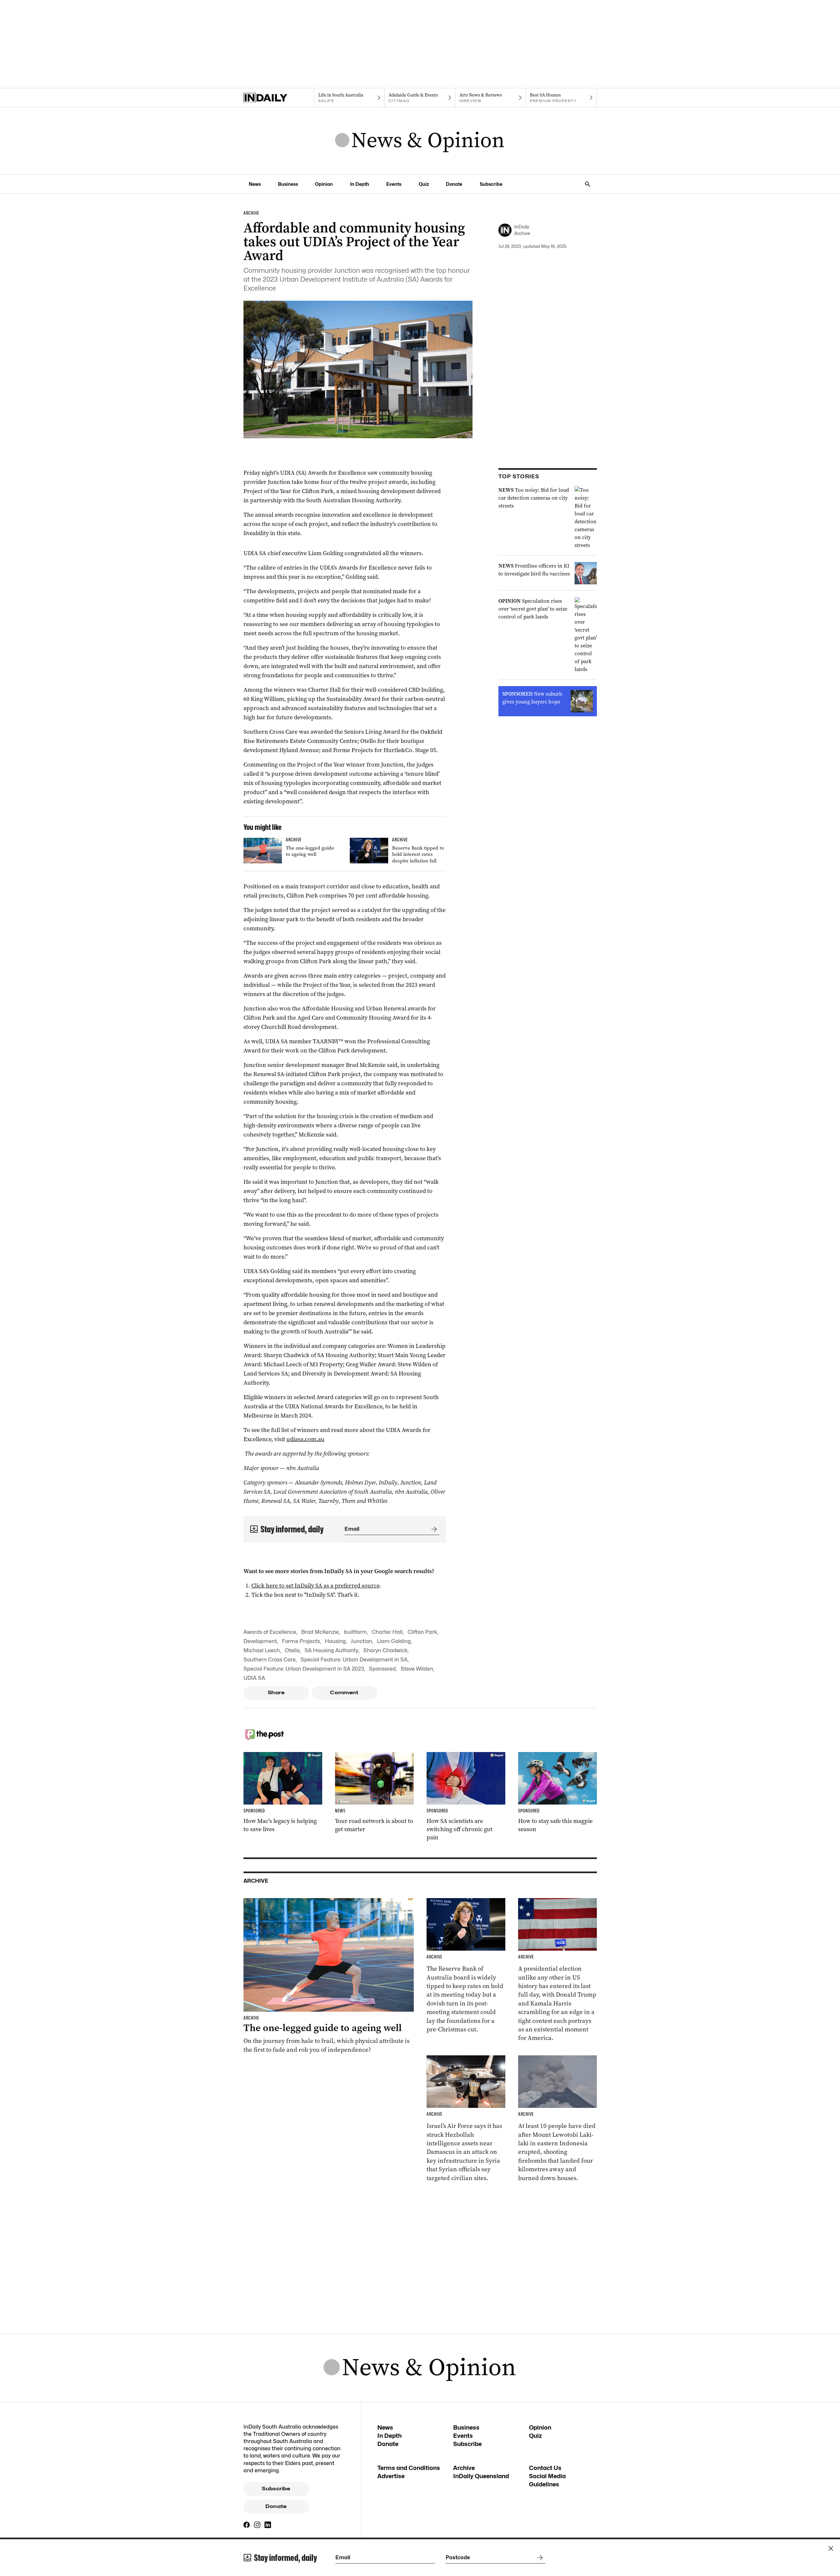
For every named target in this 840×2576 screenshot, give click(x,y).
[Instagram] (257, 2525)
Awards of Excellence (270, 1632)
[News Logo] (420, 141)
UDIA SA (254, 1678)
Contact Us (545, 2468)
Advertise (391, 2476)
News (255, 184)
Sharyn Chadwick (385, 1650)
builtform (355, 1632)
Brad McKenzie (320, 1632)
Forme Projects (301, 1641)
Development (260, 1641)
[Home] (279, 98)
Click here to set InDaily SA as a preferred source (315, 1586)
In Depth (360, 184)
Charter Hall (387, 1632)
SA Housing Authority (331, 1650)
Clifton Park (422, 1632)
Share (276, 1693)
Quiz (424, 184)
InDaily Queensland (481, 2476)
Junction (361, 1641)
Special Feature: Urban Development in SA (354, 1660)
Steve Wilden (417, 1669)
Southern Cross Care (270, 1660)
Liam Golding (394, 1641)
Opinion (324, 184)
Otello (292, 1650)
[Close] (831, 2548)
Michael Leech (262, 1650)
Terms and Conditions (409, 2468)
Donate (454, 184)
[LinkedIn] (268, 2525)
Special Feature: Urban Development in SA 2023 (304, 1669)
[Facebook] (247, 2525)
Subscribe (491, 184)
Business (288, 184)
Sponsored (382, 1669)
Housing (335, 1641)
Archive (464, 2468)
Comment (344, 1693)
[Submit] (433, 1529)
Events (394, 184)
